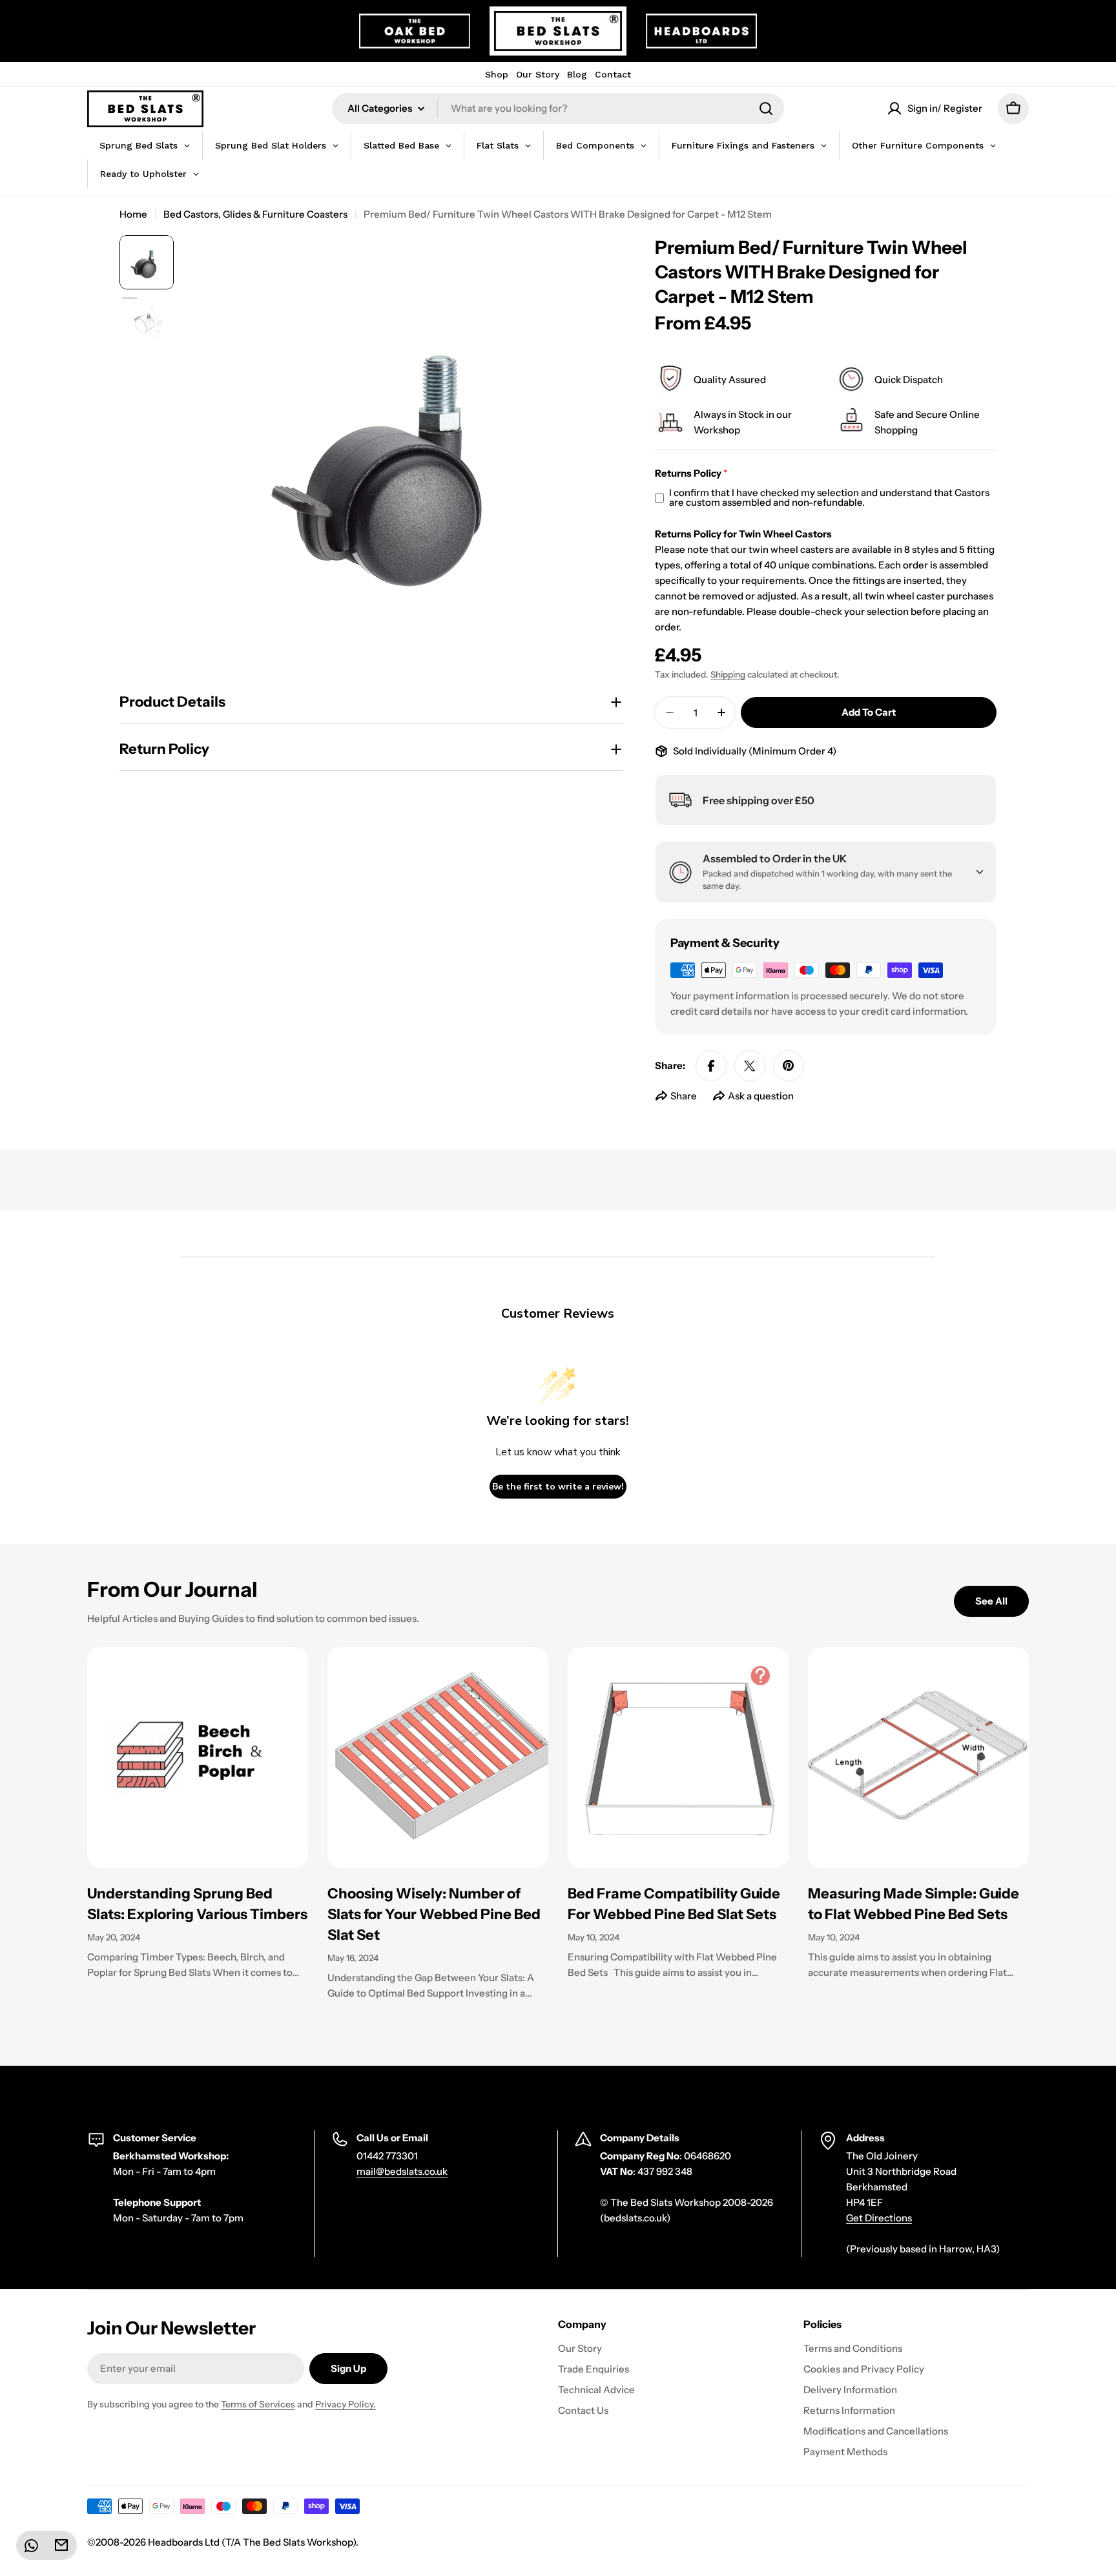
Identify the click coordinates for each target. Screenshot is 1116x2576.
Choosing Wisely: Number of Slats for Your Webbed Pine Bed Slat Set (434, 1914)
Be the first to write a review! (558, 1487)
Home (133, 214)
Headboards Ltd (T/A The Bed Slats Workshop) (252, 2542)
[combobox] (558, 109)
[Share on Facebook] (711, 1066)
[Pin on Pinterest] (789, 1066)
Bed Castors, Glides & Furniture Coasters (255, 214)
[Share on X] (750, 1066)
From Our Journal (172, 1589)
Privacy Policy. (346, 2404)
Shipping (728, 674)
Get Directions (879, 2218)
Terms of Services (258, 2404)
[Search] (766, 109)
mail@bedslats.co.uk (402, 2171)
